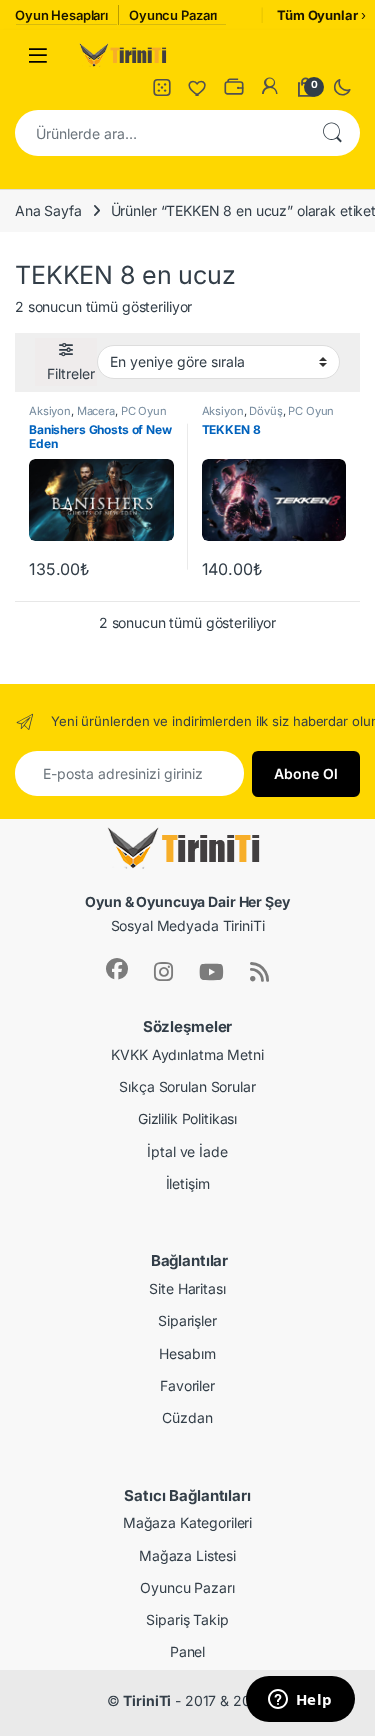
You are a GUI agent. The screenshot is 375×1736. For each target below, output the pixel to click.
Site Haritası (187, 1288)
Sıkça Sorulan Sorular (187, 1086)
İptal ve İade (187, 1151)
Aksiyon (50, 411)
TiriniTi (147, 1700)
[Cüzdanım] (234, 87)
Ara (332, 133)
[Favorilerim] (198, 87)
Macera (96, 411)
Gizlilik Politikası (187, 1118)
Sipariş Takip (187, 1619)
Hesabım (187, 1353)
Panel (187, 1651)
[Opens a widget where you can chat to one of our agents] (300, 1701)
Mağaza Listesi (187, 1555)
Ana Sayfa (48, 210)
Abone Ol (306, 773)
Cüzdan (187, 1417)
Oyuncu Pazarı (187, 1587)
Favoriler (187, 1385)
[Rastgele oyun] (162, 87)
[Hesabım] (270, 87)
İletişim (188, 1183)
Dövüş (265, 411)
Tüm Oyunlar (317, 15)
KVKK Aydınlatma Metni (187, 1054)
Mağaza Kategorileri (187, 1522)
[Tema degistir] (342, 87)
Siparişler (187, 1320)
